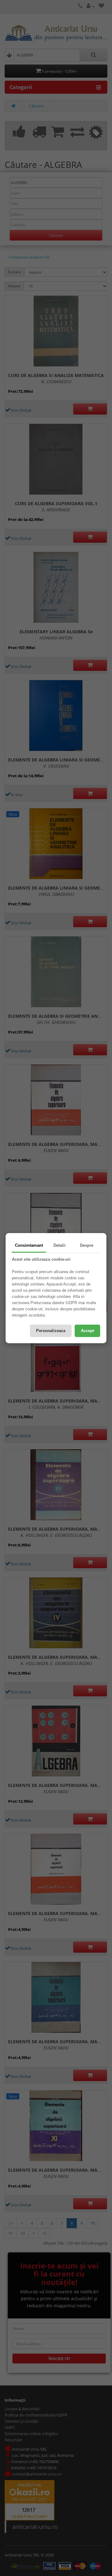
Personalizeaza (51, 1331)
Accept (87, 1331)
